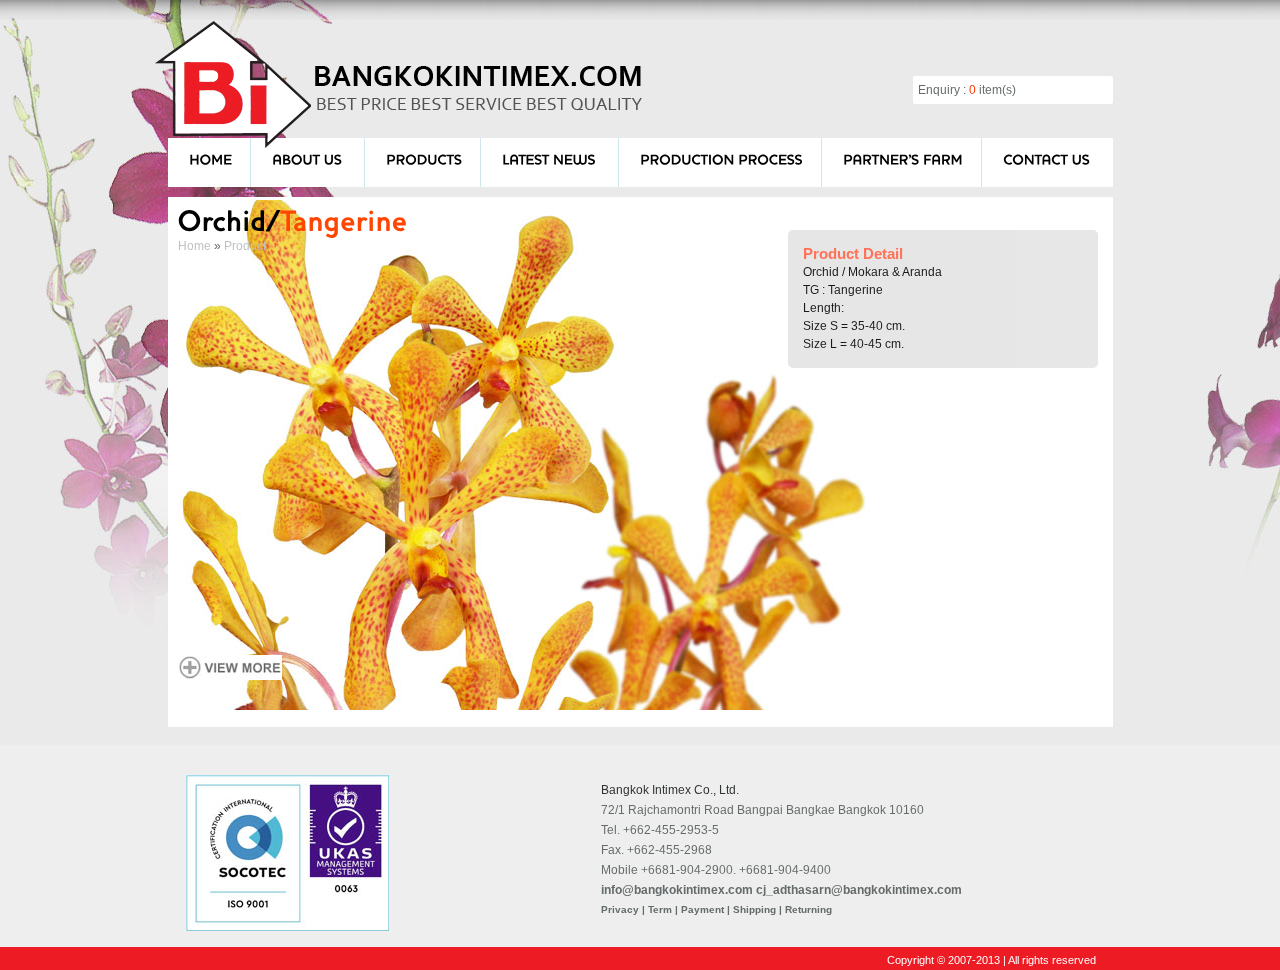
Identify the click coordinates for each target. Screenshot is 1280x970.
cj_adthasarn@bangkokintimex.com (859, 890)
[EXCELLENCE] (551, 159)
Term (660, 909)
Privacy (620, 909)
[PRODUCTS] (424, 159)
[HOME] (210, 159)
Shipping (754, 909)
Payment (702, 909)
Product (245, 246)
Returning (808, 909)
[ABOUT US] (309, 159)
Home (194, 246)
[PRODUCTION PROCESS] (721, 159)
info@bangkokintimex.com (677, 890)
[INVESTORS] (903, 159)
